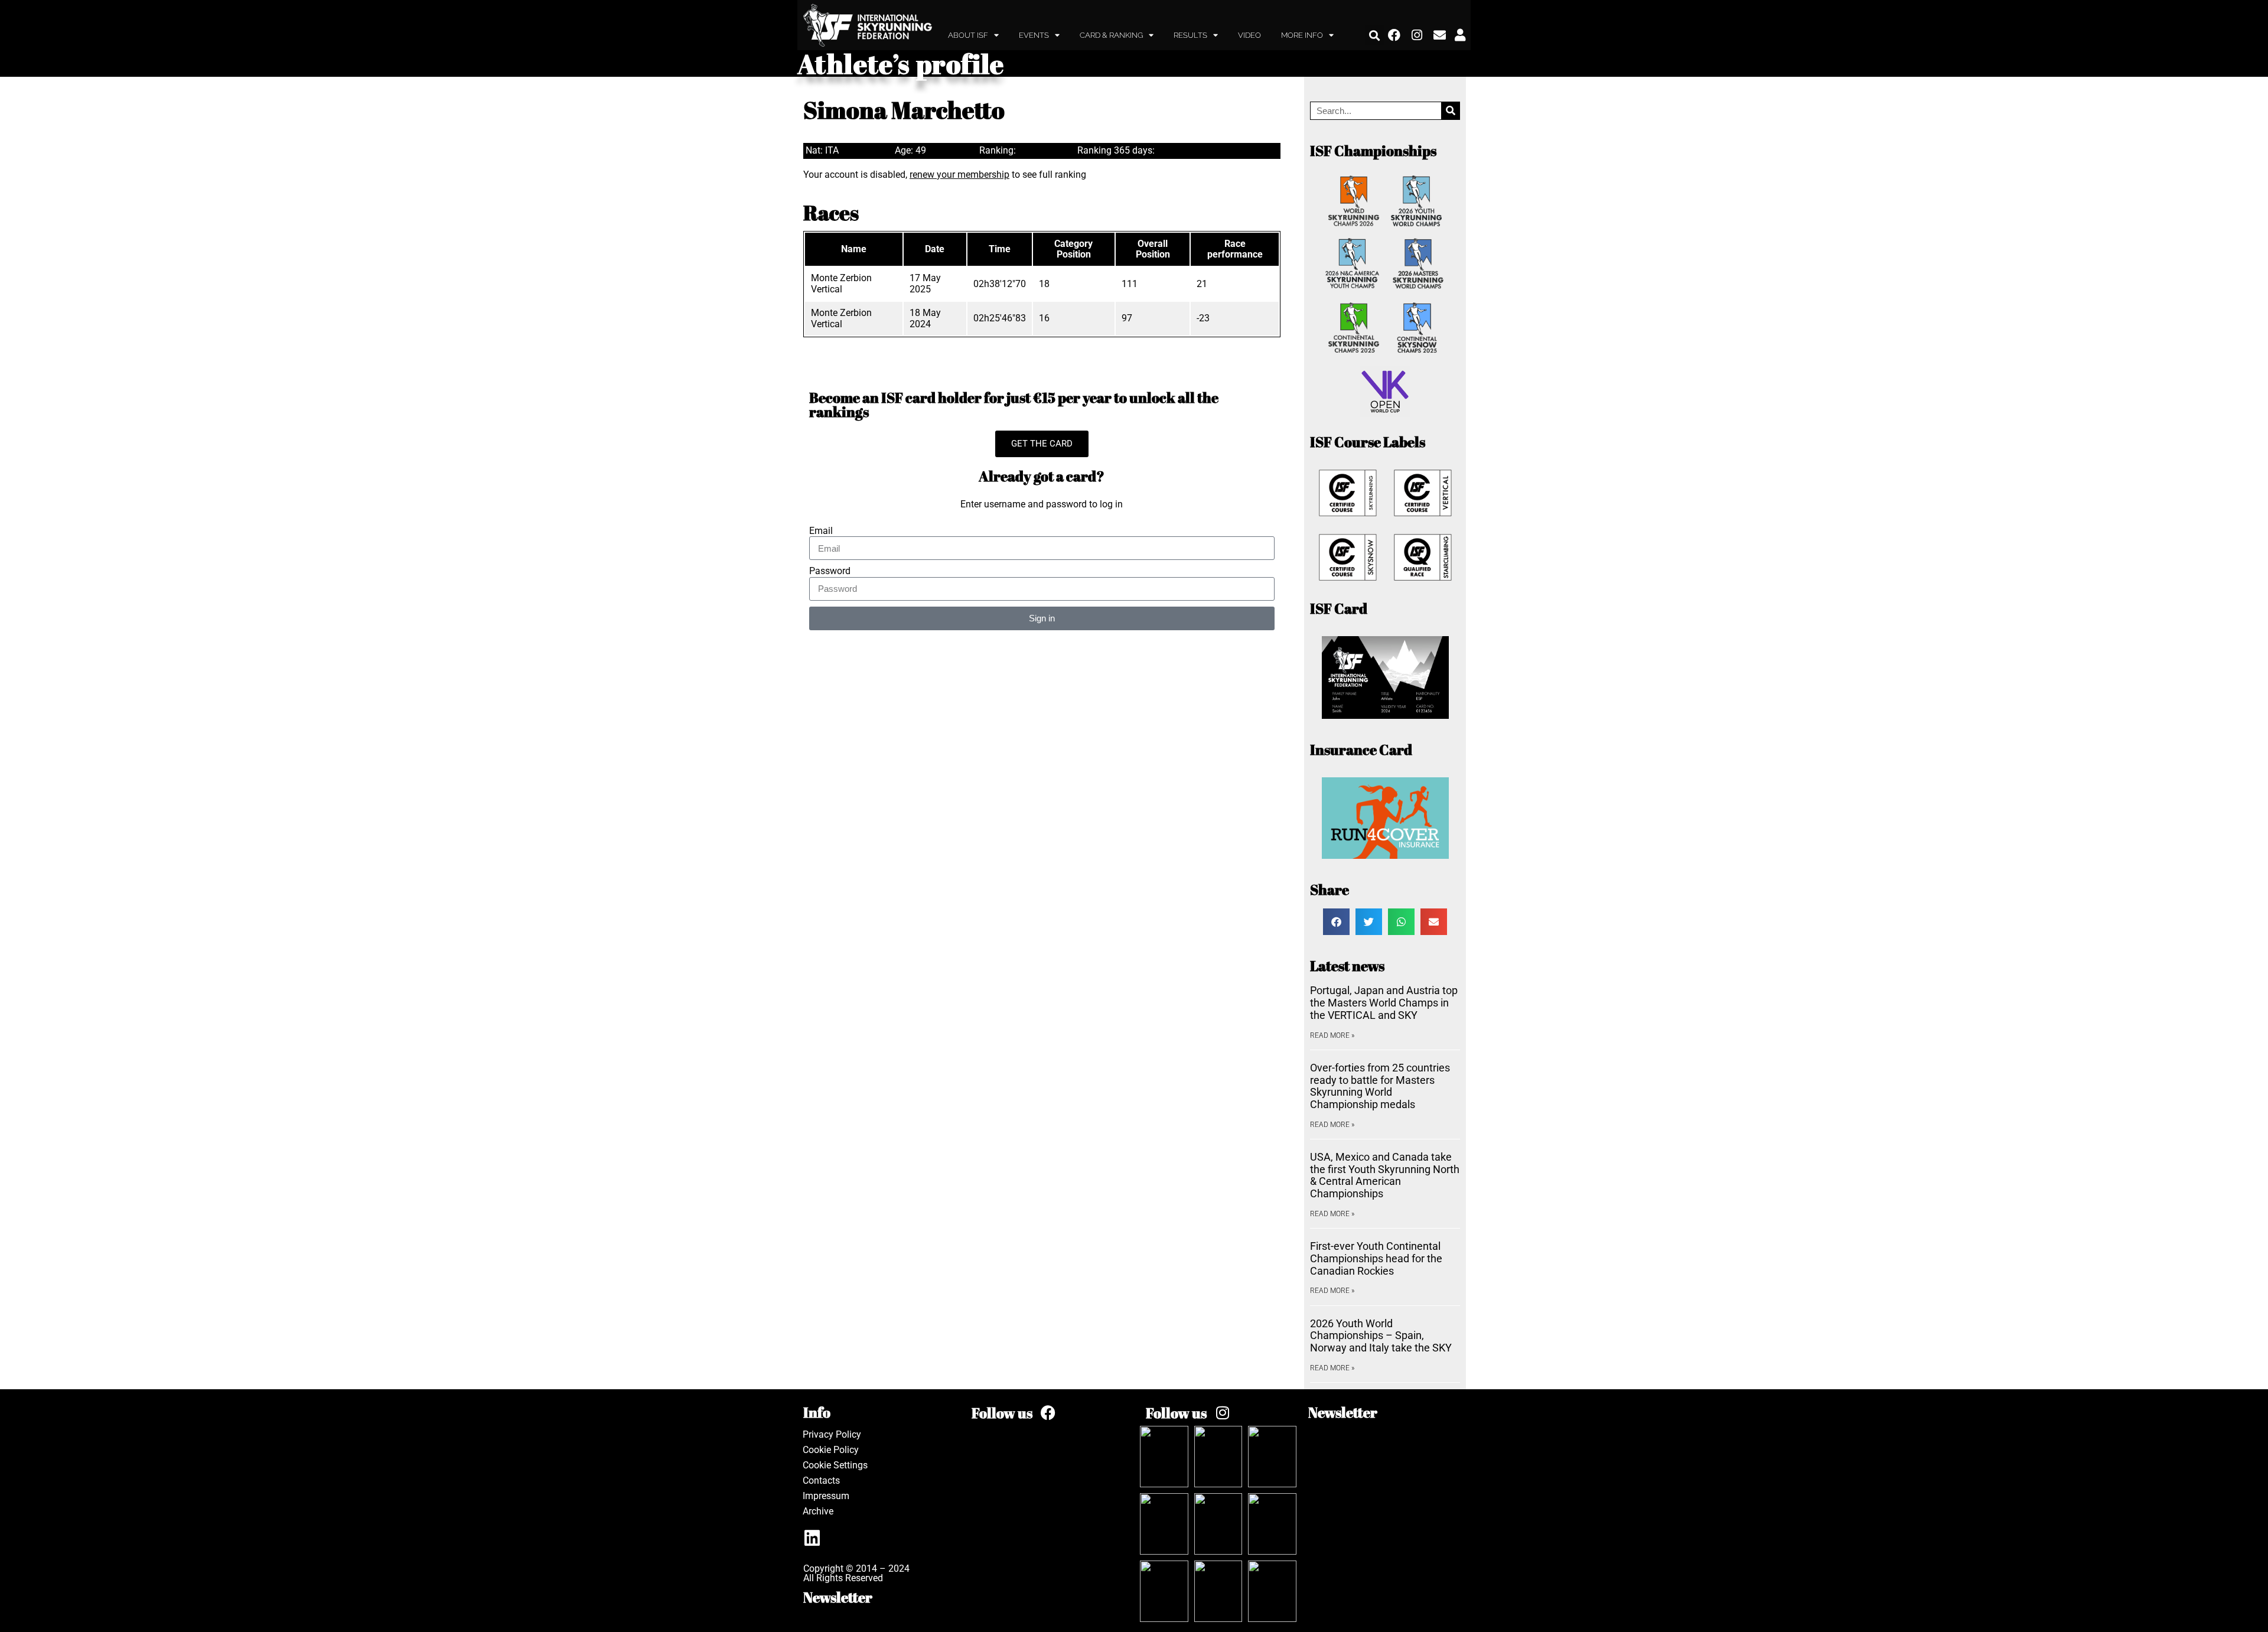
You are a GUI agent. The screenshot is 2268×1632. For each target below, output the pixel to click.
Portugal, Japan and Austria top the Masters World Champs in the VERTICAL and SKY (1384, 1002)
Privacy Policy (832, 1434)
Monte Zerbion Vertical (841, 283)
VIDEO (1249, 35)
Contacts (821, 1480)
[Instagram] (1417, 35)
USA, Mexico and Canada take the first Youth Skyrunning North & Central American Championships (1385, 1175)
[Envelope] (1440, 35)
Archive (818, 1511)
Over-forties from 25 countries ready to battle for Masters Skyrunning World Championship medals (1380, 1086)
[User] (1460, 35)
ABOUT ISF (968, 35)
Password (830, 571)
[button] (1375, 35)
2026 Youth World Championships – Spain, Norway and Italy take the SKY (1381, 1335)
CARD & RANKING (1111, 35)
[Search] (1450, 111)
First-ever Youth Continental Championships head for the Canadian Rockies (1376, 1258)
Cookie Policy (831, 1450)
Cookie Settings (835, 1465)
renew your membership (959, 175)
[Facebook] (1394, 35)
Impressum (826, 1496)
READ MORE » (1332, 1035)
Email (821, 531)
